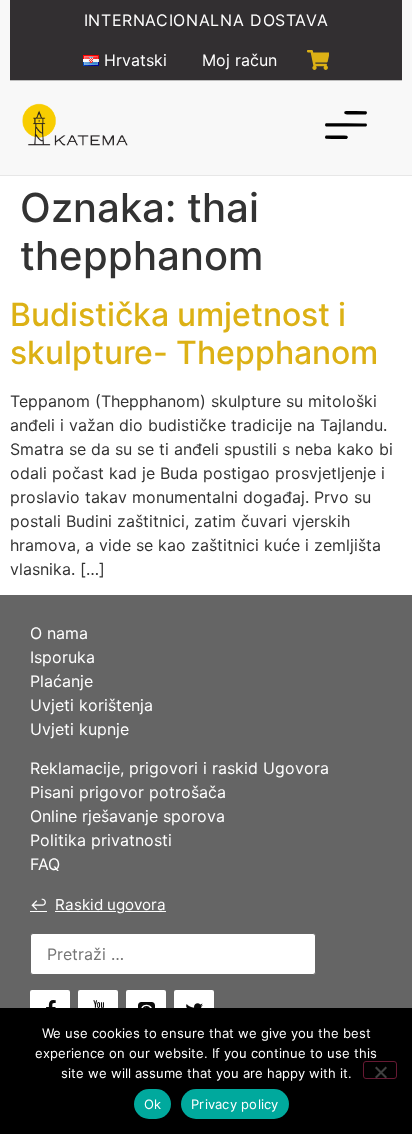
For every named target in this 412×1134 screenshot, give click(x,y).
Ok (153, 1104)
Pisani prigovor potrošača (128, 792)
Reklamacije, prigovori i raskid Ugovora (179, 768)
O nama (59, 633)
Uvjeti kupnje (79, 729)
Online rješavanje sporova (127, 816)
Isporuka (62, 657)
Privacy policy (235, 1104)
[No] (380, 1070)
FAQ (45, 864)
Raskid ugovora (98, 904)
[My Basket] (318, 60)
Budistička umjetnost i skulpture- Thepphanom (194, 333)
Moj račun (239, 60)
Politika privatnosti (101, 840)
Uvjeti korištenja (91, 705)
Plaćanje (61, 681)
